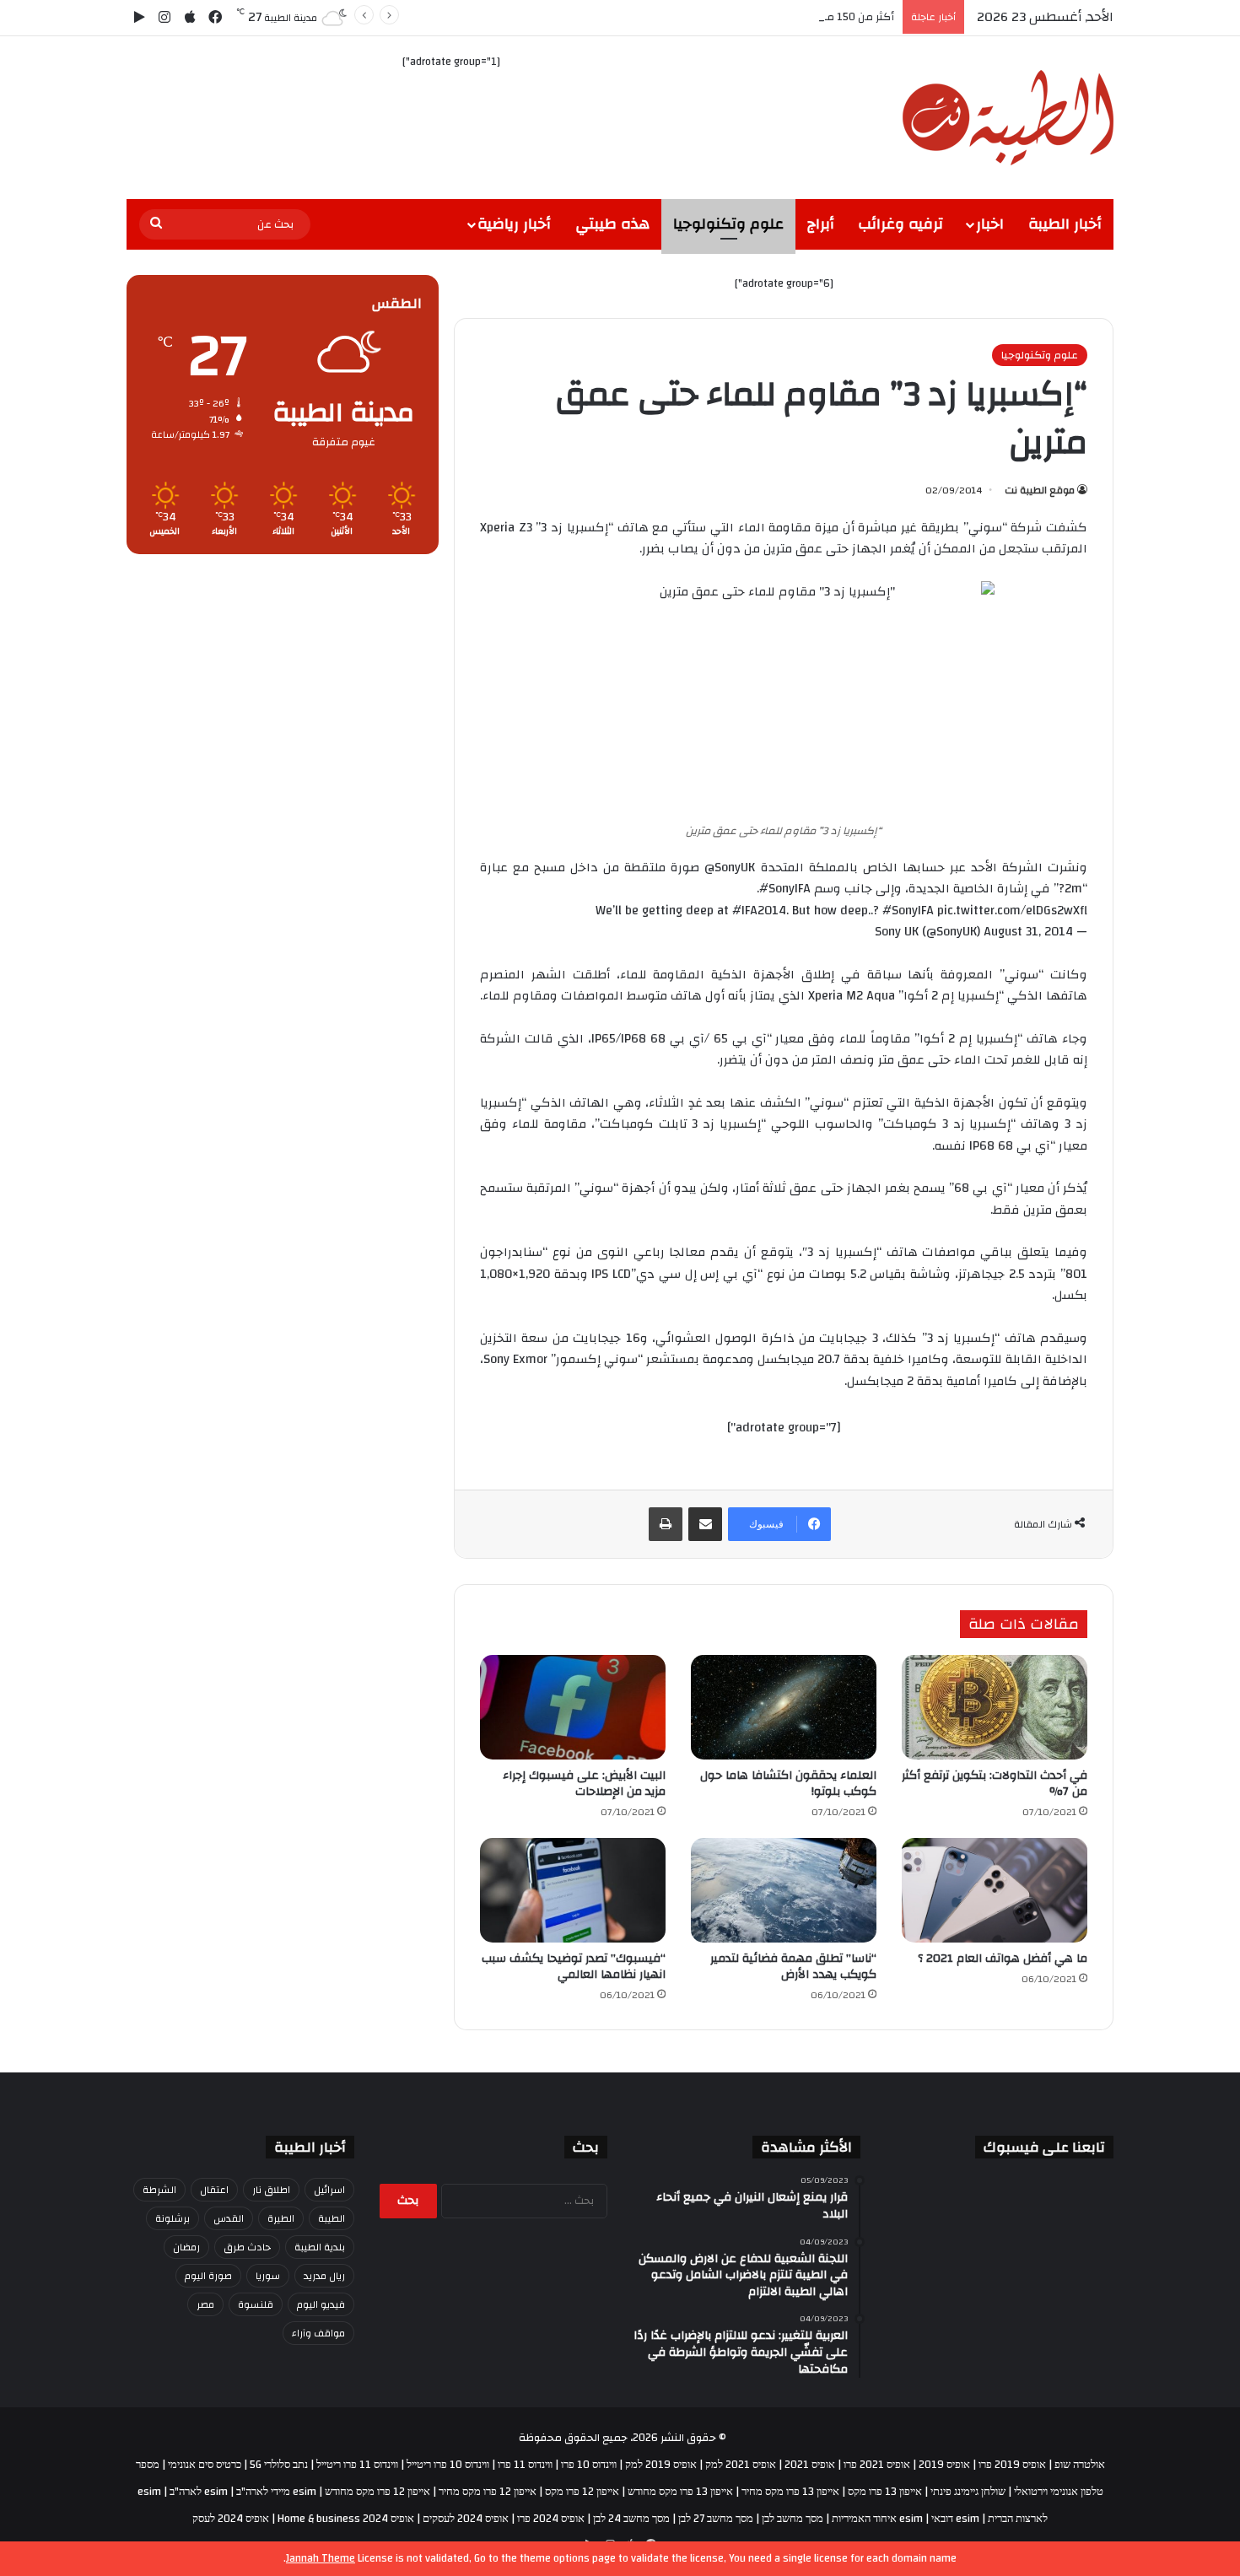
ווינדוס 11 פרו (525, 2465)
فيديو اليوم (321, 2304)
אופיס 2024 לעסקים (466, 2519)
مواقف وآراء (318, 2333)
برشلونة (173, 2218)
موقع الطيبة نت (1040, 490)
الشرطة (159, 2190)
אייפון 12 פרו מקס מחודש (377, 2492)
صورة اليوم (208, 2276)
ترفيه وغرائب (900, 224)
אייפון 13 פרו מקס (885, 2492)
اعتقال (214, 2190)
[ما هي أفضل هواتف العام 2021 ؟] (995, 1890)
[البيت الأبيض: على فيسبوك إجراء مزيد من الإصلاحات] (573, 1707)
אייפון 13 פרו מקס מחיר (790, 2492)
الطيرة (281, 2218)
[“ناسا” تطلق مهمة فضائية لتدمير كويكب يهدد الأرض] (784, 1890)
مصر (205, 2304)
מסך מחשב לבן (793, 2519)
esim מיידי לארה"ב (276, 2492)
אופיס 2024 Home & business (346, 2519)
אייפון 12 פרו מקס (582, 2492)
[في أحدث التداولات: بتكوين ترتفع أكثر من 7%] (995, 1707)
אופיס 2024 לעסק (231, 2519)
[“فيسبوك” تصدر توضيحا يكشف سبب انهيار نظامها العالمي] (573, 1890)
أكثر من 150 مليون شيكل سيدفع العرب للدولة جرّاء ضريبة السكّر (746, 17)
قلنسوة (256, 2304)
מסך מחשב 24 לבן (631, 2519)
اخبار (990, 224)
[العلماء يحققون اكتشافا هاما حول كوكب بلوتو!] (784, 1707)
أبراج (821, 224)
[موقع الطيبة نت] (1008, 118)
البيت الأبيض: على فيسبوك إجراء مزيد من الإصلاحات (584, 1784)
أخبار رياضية (514, 224)
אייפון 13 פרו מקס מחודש (680, 2492)
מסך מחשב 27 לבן (716, 2519)
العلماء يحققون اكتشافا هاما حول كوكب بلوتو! (788, 1784)
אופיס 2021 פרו (877, 2465)
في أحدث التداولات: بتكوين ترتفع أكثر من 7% (995, 1784)
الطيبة (332, 2218)
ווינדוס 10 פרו (589, 2465)
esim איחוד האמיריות (877, 2519)
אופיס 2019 (944, 2465)
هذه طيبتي (612, 224)
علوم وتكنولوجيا (728, 224)
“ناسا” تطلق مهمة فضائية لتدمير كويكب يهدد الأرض (793, 1967)
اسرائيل (329, 2190)
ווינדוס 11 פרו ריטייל (357, 2465)
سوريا (268, 2276)
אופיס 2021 (810, 2465)
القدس (229, 2218)
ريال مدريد (324, 2276)
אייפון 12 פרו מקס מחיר (488, 2492)
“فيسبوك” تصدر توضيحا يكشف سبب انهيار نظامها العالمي (574, 1967)
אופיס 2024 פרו (551, 2519)
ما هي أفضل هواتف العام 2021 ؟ (1003, 1959)
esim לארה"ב (199, 2492)
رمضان (186, 2247)
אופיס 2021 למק (741, 2465)
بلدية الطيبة (320, 2247)
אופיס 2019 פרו (1012, 2465)
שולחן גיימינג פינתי (968, 2492)
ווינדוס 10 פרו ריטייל (448, 2465)
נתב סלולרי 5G (279, 2465)
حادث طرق (247, 2247)
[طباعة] (666, 1524)
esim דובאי (955, 2519)
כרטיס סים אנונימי (205, 2465)
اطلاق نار (271, 2190)
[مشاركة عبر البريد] (705, 1524)
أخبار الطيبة (1065, 224)
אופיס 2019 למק (661, 2465)
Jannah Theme (321, 2558)
